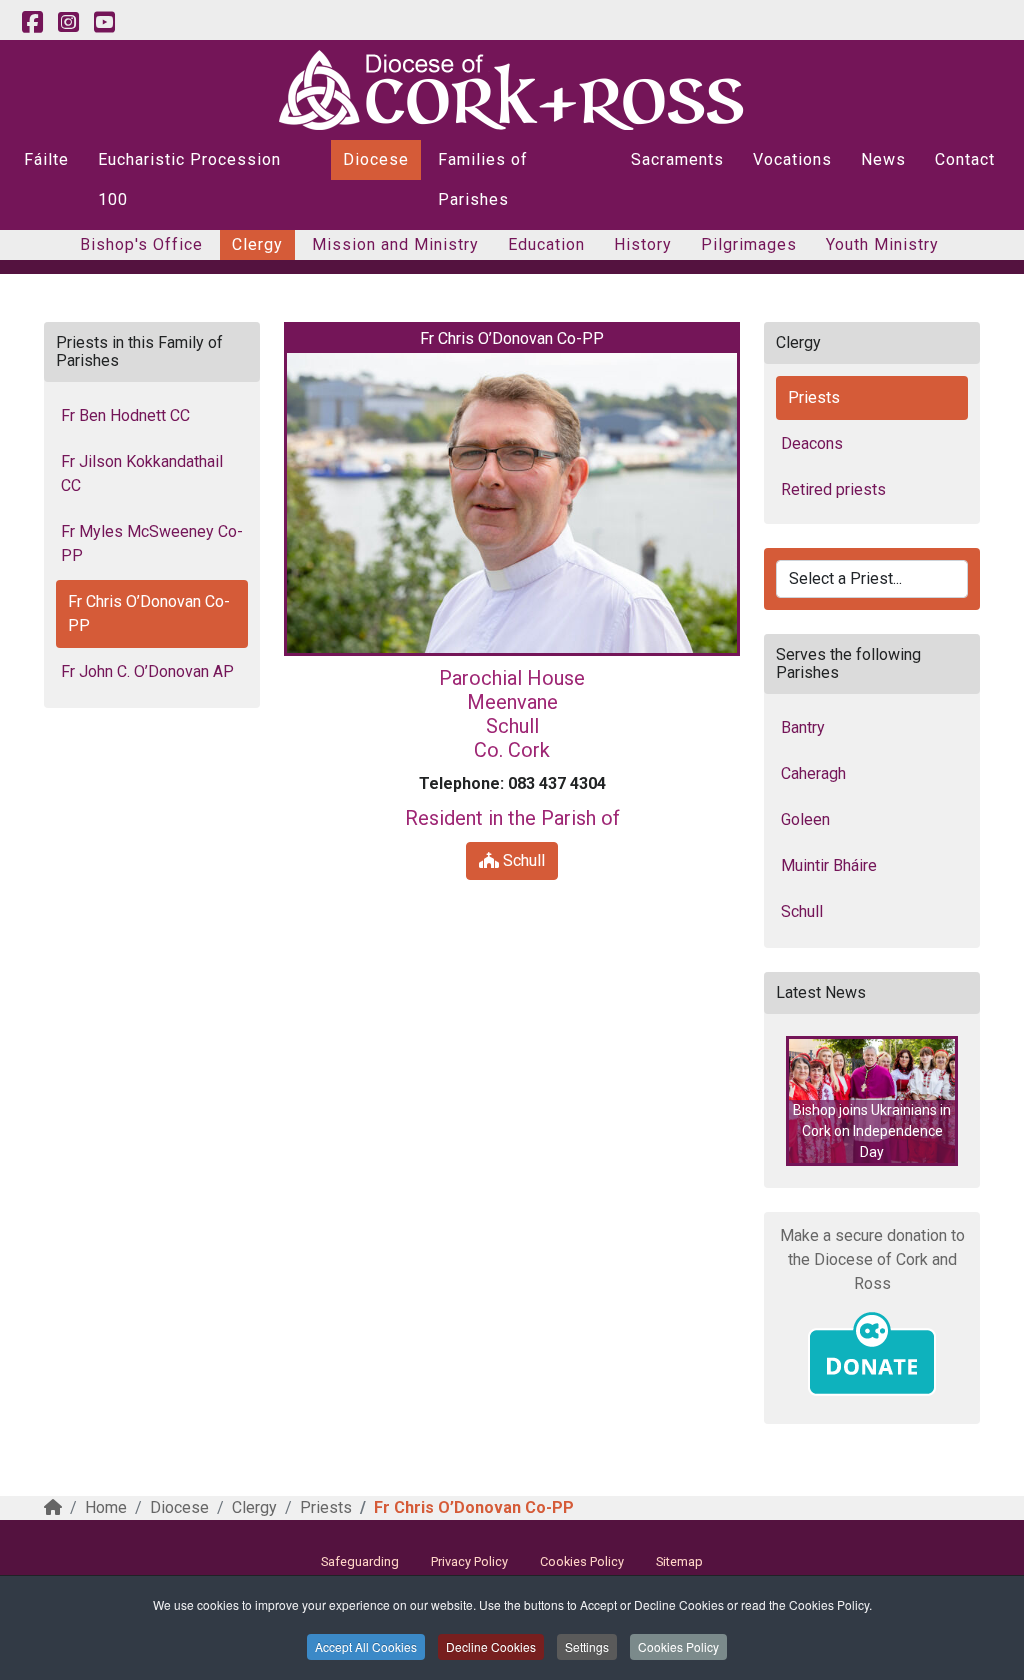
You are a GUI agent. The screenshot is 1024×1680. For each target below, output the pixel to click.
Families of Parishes (483, 179)
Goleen (805, 819)
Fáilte (46, 159)
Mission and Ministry (395, 244)
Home (106, 1507)
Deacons (812, 443)
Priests (814, 397)
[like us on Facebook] (32, 23)
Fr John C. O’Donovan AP (147, 671)
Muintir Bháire (829, 865)
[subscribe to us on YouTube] (104, 23)
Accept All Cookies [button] (366, 1646)
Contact (965, 159)
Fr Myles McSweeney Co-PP (152, 543)
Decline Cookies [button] (491, 1646)
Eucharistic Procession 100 (189, 179)
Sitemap (679, 1561)
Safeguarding (360, 1561)
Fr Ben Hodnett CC (125, 415)
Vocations (792, 159)
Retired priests (833, 489)
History (643, 244)
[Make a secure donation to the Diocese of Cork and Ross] (872, 1354)
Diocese (376, 159)
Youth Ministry (882, 244)
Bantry (803, 727)
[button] (872, 1101)
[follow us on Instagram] (68, 23)
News (883, 159)
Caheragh (813, 773)
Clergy (257, 244)
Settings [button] (587, 1646)
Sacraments (677, 159)
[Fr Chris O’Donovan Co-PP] (512, 503)
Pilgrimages (749, 244)
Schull (522, 860)
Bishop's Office (141, 244)
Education (546, 244)
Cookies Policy (678, 1646)
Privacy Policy (469, 1561)
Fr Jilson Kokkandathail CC (142, 473)
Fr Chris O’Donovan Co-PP (149, 613)
